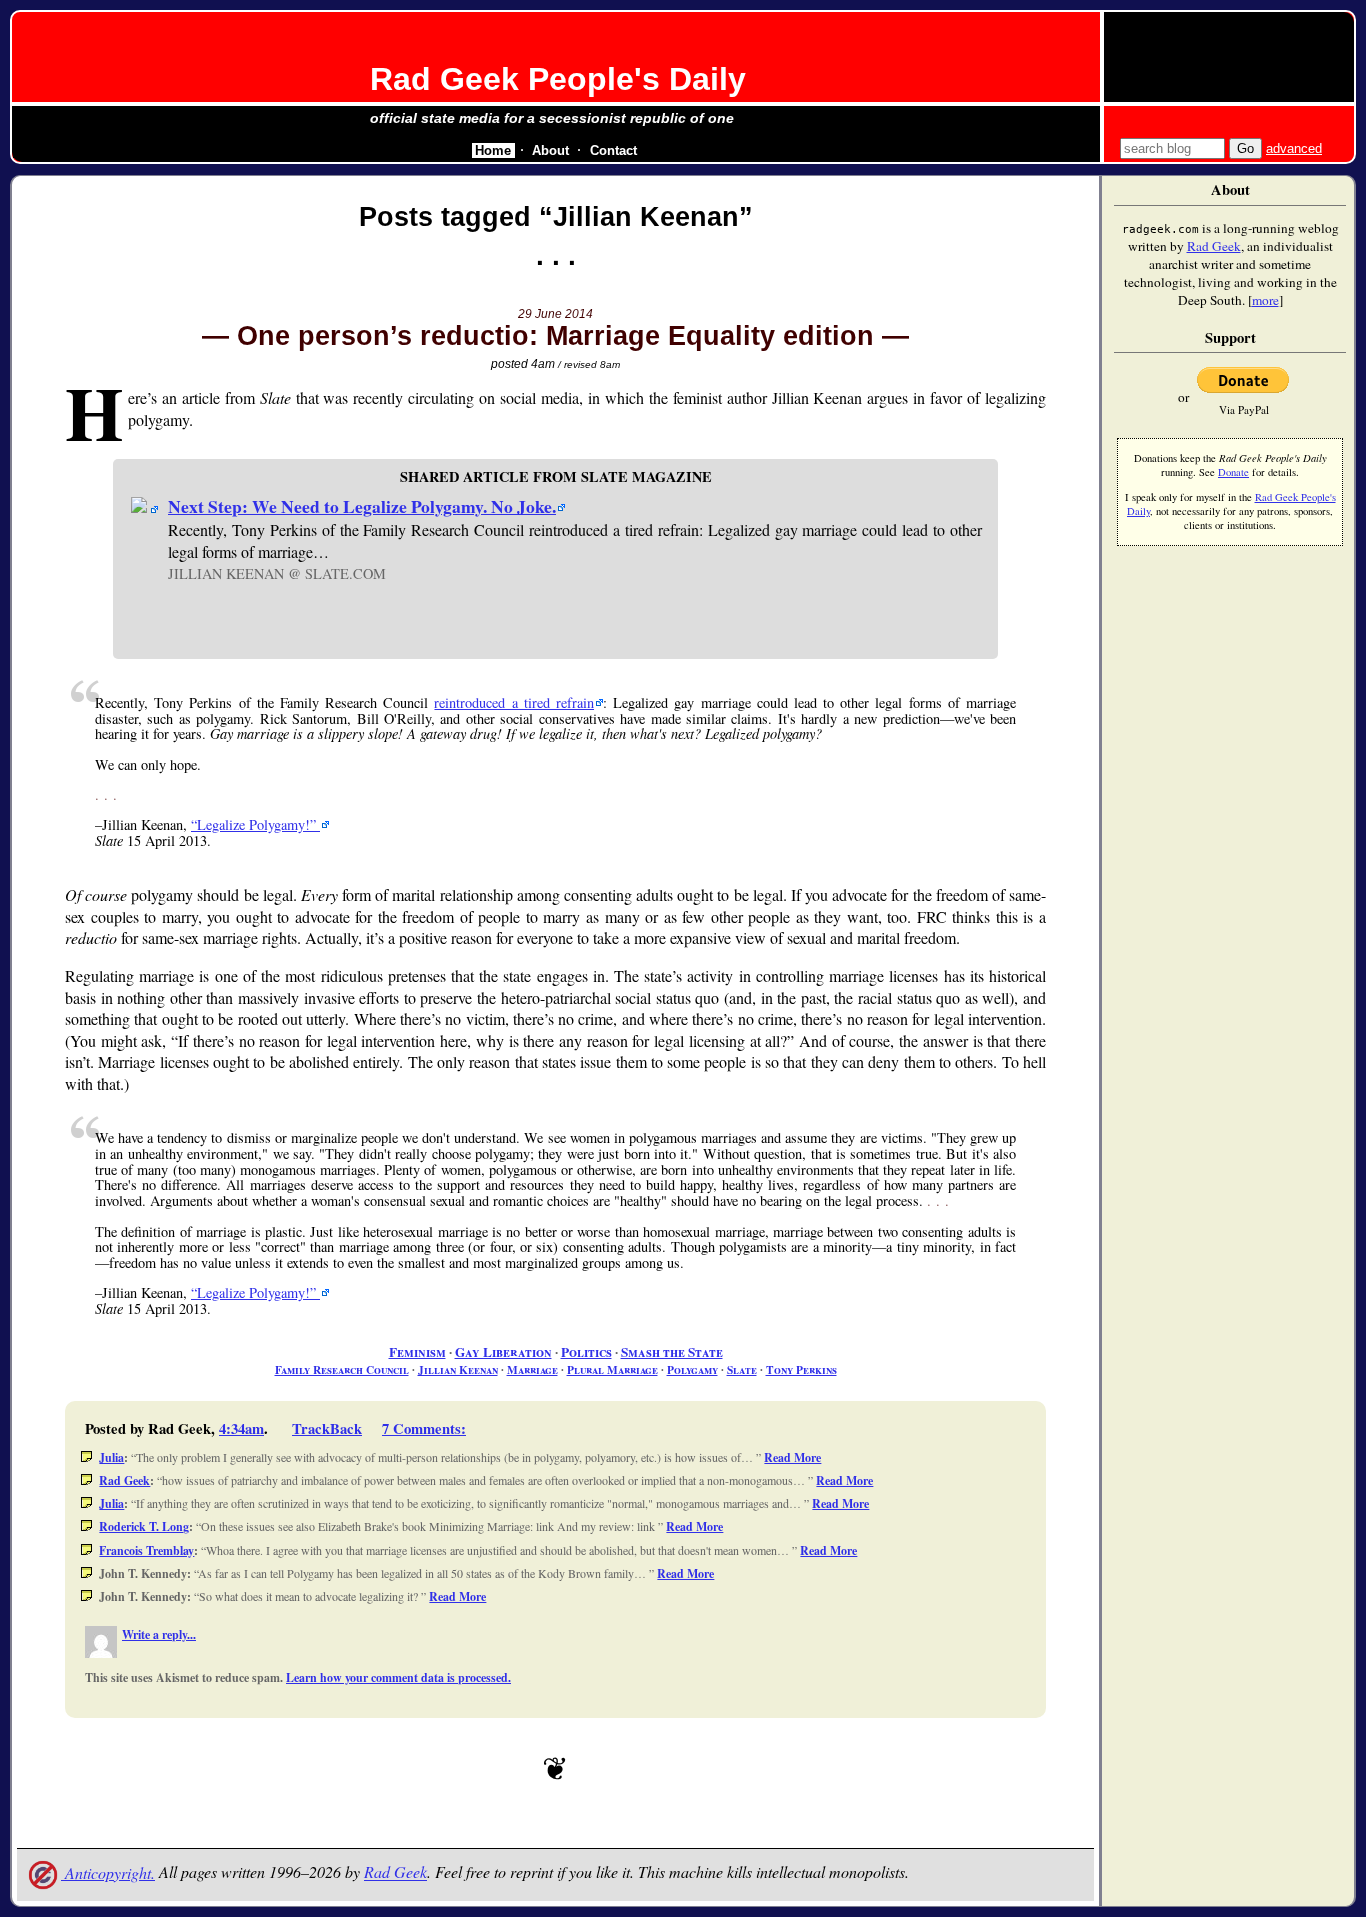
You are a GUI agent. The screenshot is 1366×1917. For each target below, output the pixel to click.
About (550, 150)
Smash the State (672, 1352)
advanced (1294, 148)
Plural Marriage (612, 1369)
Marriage (532, 1369)
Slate (742, 1369)
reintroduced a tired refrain (514, 702)
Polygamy (692, 1369)
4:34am (241, 1428)
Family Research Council (342, 1369)
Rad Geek (124, 1480)
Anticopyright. (108, 1872)
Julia (111, 1457)
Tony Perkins (801, 1369)
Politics (586, 1352)
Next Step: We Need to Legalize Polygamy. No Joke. (362, 506)
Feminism (417, 1352)
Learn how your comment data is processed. (398, 1677)
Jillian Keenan (458, 1369)
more (1265, 300)
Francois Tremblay (146, 1550)
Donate (1233, 472)
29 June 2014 (555, 314)
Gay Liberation (503, 1352)
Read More (792, 1457)
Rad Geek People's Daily (558, 79)
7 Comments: (424, 1428)
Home (493, 150)
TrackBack (327, 1428)
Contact (613, 150)
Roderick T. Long (144, 1526)
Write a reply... (159, 1634)
